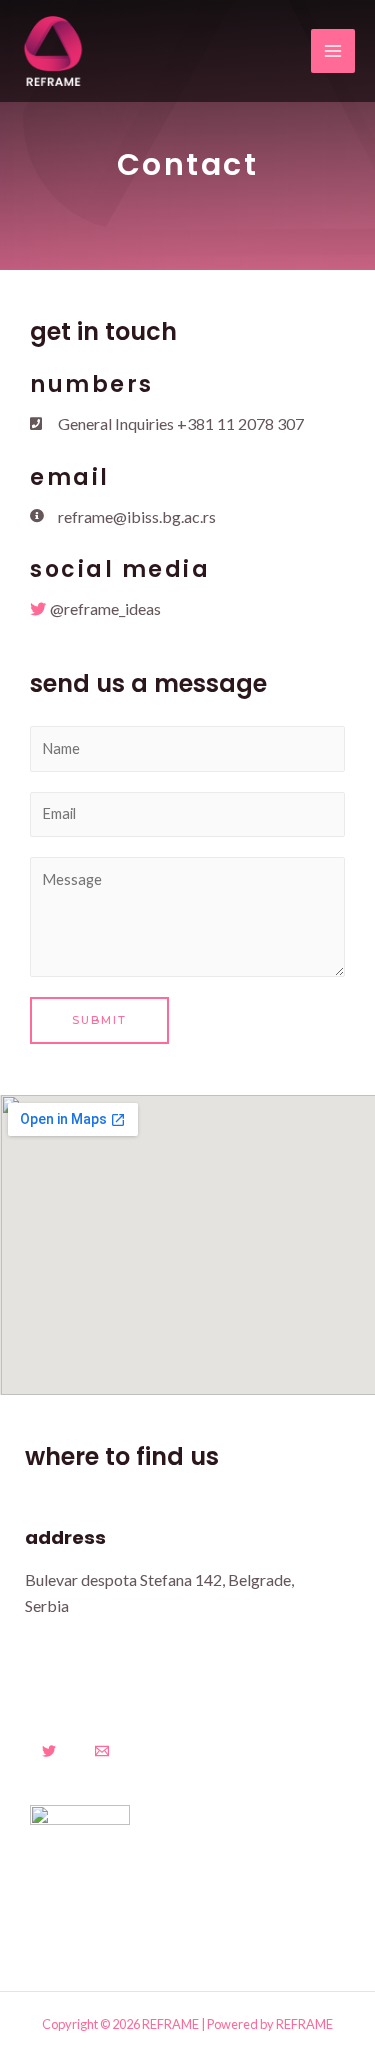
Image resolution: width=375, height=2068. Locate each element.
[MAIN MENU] (333, 51)
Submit (99, 1020)
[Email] (102, 1751)
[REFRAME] (53, 51)
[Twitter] (49, 1751)
